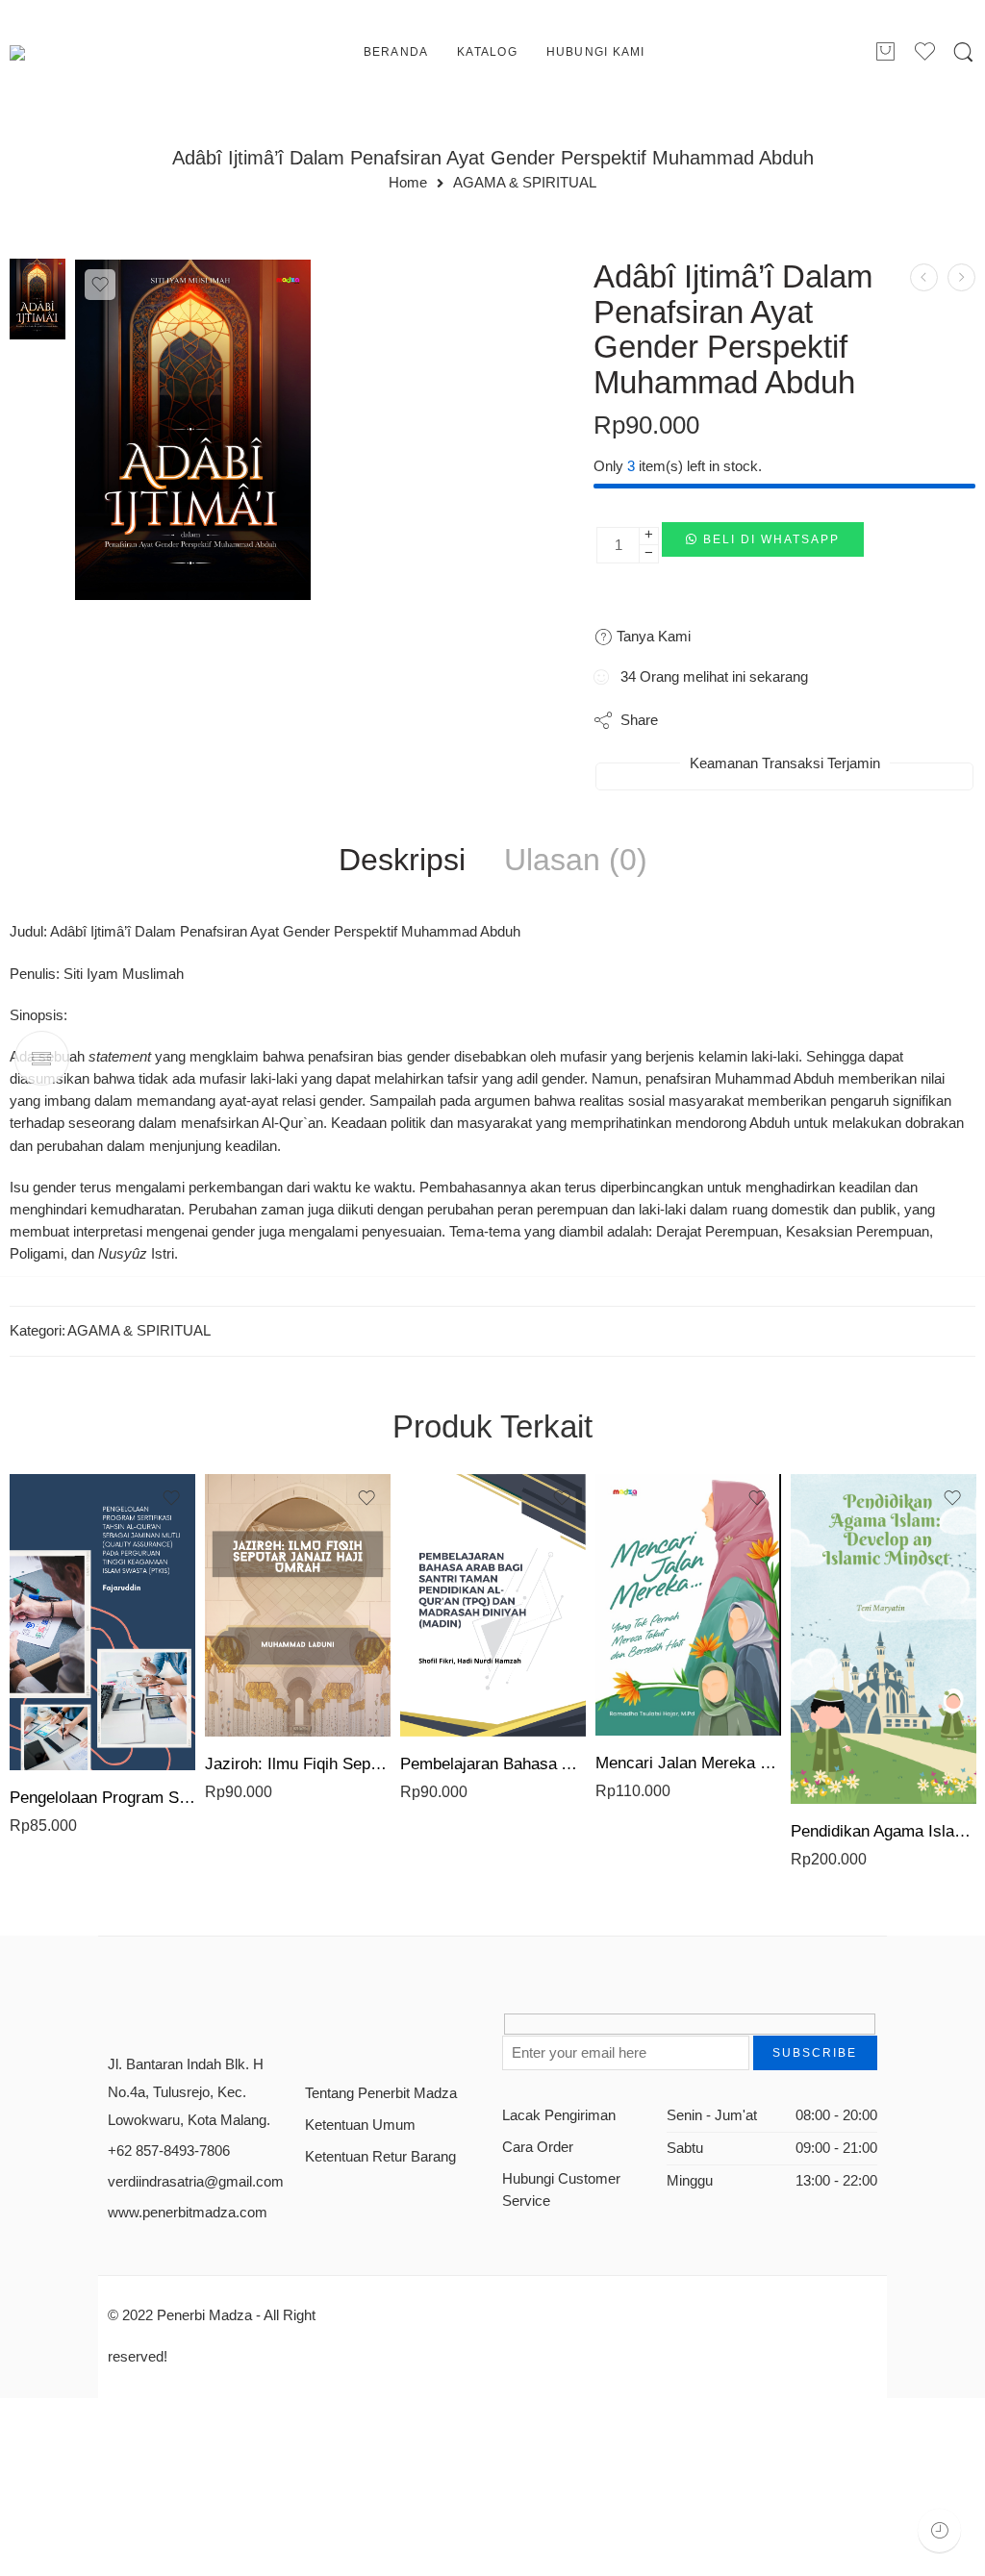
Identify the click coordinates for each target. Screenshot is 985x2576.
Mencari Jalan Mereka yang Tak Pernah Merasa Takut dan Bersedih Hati (688, 1763)
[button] (763, 545)
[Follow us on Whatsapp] (447, 2031)
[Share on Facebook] (728, 720)
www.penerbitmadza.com (188, 2213)
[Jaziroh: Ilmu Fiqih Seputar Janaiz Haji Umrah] (298, 1605)
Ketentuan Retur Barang (380, 2157)
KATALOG (487, 52)
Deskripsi (402, 861)
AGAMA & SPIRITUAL (525, 183)
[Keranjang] (885, 53)
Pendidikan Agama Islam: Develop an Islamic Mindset (884, 1831)
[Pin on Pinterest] (766, 720)
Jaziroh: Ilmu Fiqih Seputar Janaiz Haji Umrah (298, 1764)
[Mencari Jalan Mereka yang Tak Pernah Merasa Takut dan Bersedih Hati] (688, 1605)
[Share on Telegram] (805, 720)
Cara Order (538, 2147)
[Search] (963, 53)
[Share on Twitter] (689, 720)
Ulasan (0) (576, 861)
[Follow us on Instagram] (379, 2031)
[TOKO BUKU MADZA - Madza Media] (88, 53)
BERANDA (396, 52)
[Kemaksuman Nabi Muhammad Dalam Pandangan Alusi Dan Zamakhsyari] (924, 277)
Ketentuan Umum (360, 2125)
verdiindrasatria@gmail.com (196, 2182)
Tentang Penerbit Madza (381, 2093)
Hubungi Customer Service (561, 2190)
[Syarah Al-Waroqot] (961, 277)
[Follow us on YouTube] (413, 2031)
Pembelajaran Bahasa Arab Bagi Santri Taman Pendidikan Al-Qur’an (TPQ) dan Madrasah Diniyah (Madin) (493, 1764)
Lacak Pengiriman (559, 2115)
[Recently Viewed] (939, 2530)
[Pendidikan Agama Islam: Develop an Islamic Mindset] (884, 1639)
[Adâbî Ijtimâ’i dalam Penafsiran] (38, 298)
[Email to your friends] (843, 720)
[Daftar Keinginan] (100, 285)
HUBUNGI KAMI (596, 52)
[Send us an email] (346, 2031)
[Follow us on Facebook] (312, 2031)
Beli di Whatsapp (771, 539)
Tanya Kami (652, 636)
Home (408, 183)
